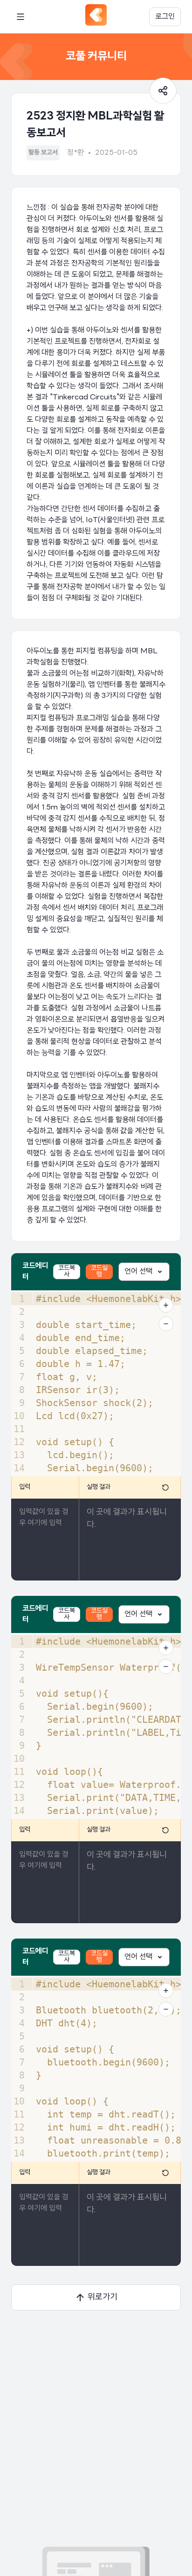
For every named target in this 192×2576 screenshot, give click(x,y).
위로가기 (103, 2297)
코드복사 (67, 1271)
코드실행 (99, 1271)
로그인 (165, 17)
